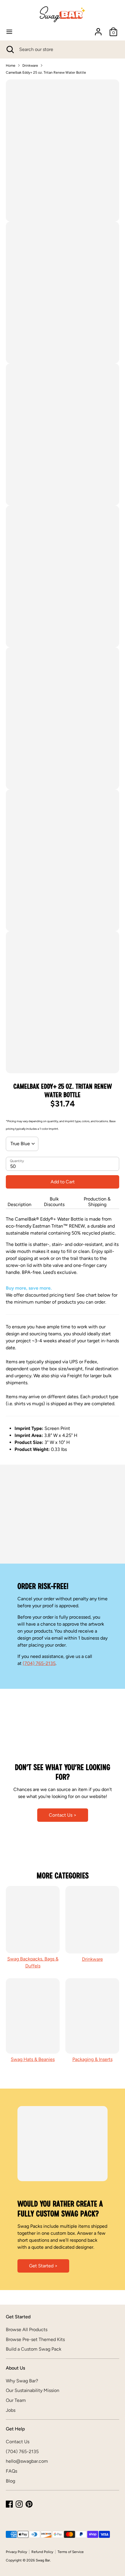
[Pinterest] (29, 2504)
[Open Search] (10, 49)
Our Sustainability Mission (33, 2390)
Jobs (11, 2410)
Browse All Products (27, 2330)
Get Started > (43, 2266)
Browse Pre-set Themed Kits (35, 2339)
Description (19, 1204)
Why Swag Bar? (22, 2381)
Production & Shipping (97, 1202)
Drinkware (30, 66)
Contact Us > (63, 1815)
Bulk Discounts (54, 1202)
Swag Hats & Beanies (33, 2059)
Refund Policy (42, 2552)
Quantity (17, 1161)
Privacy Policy (16, 2552)
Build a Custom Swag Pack (34, 2349)
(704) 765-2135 (39, 1663)
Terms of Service (71, 2552)
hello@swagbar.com (27, 2461)
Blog (10, 2481)
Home (11, 66)
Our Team (16, 2400)
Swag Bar (43, 2560)
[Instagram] (19, 2504)
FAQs (11, 2471)
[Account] (98, 29)
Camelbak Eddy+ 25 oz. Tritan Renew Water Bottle (46, 73)
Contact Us (18, 2442)
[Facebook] (9, 2504)
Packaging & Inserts (92, 2059)
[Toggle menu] (9, 32)
